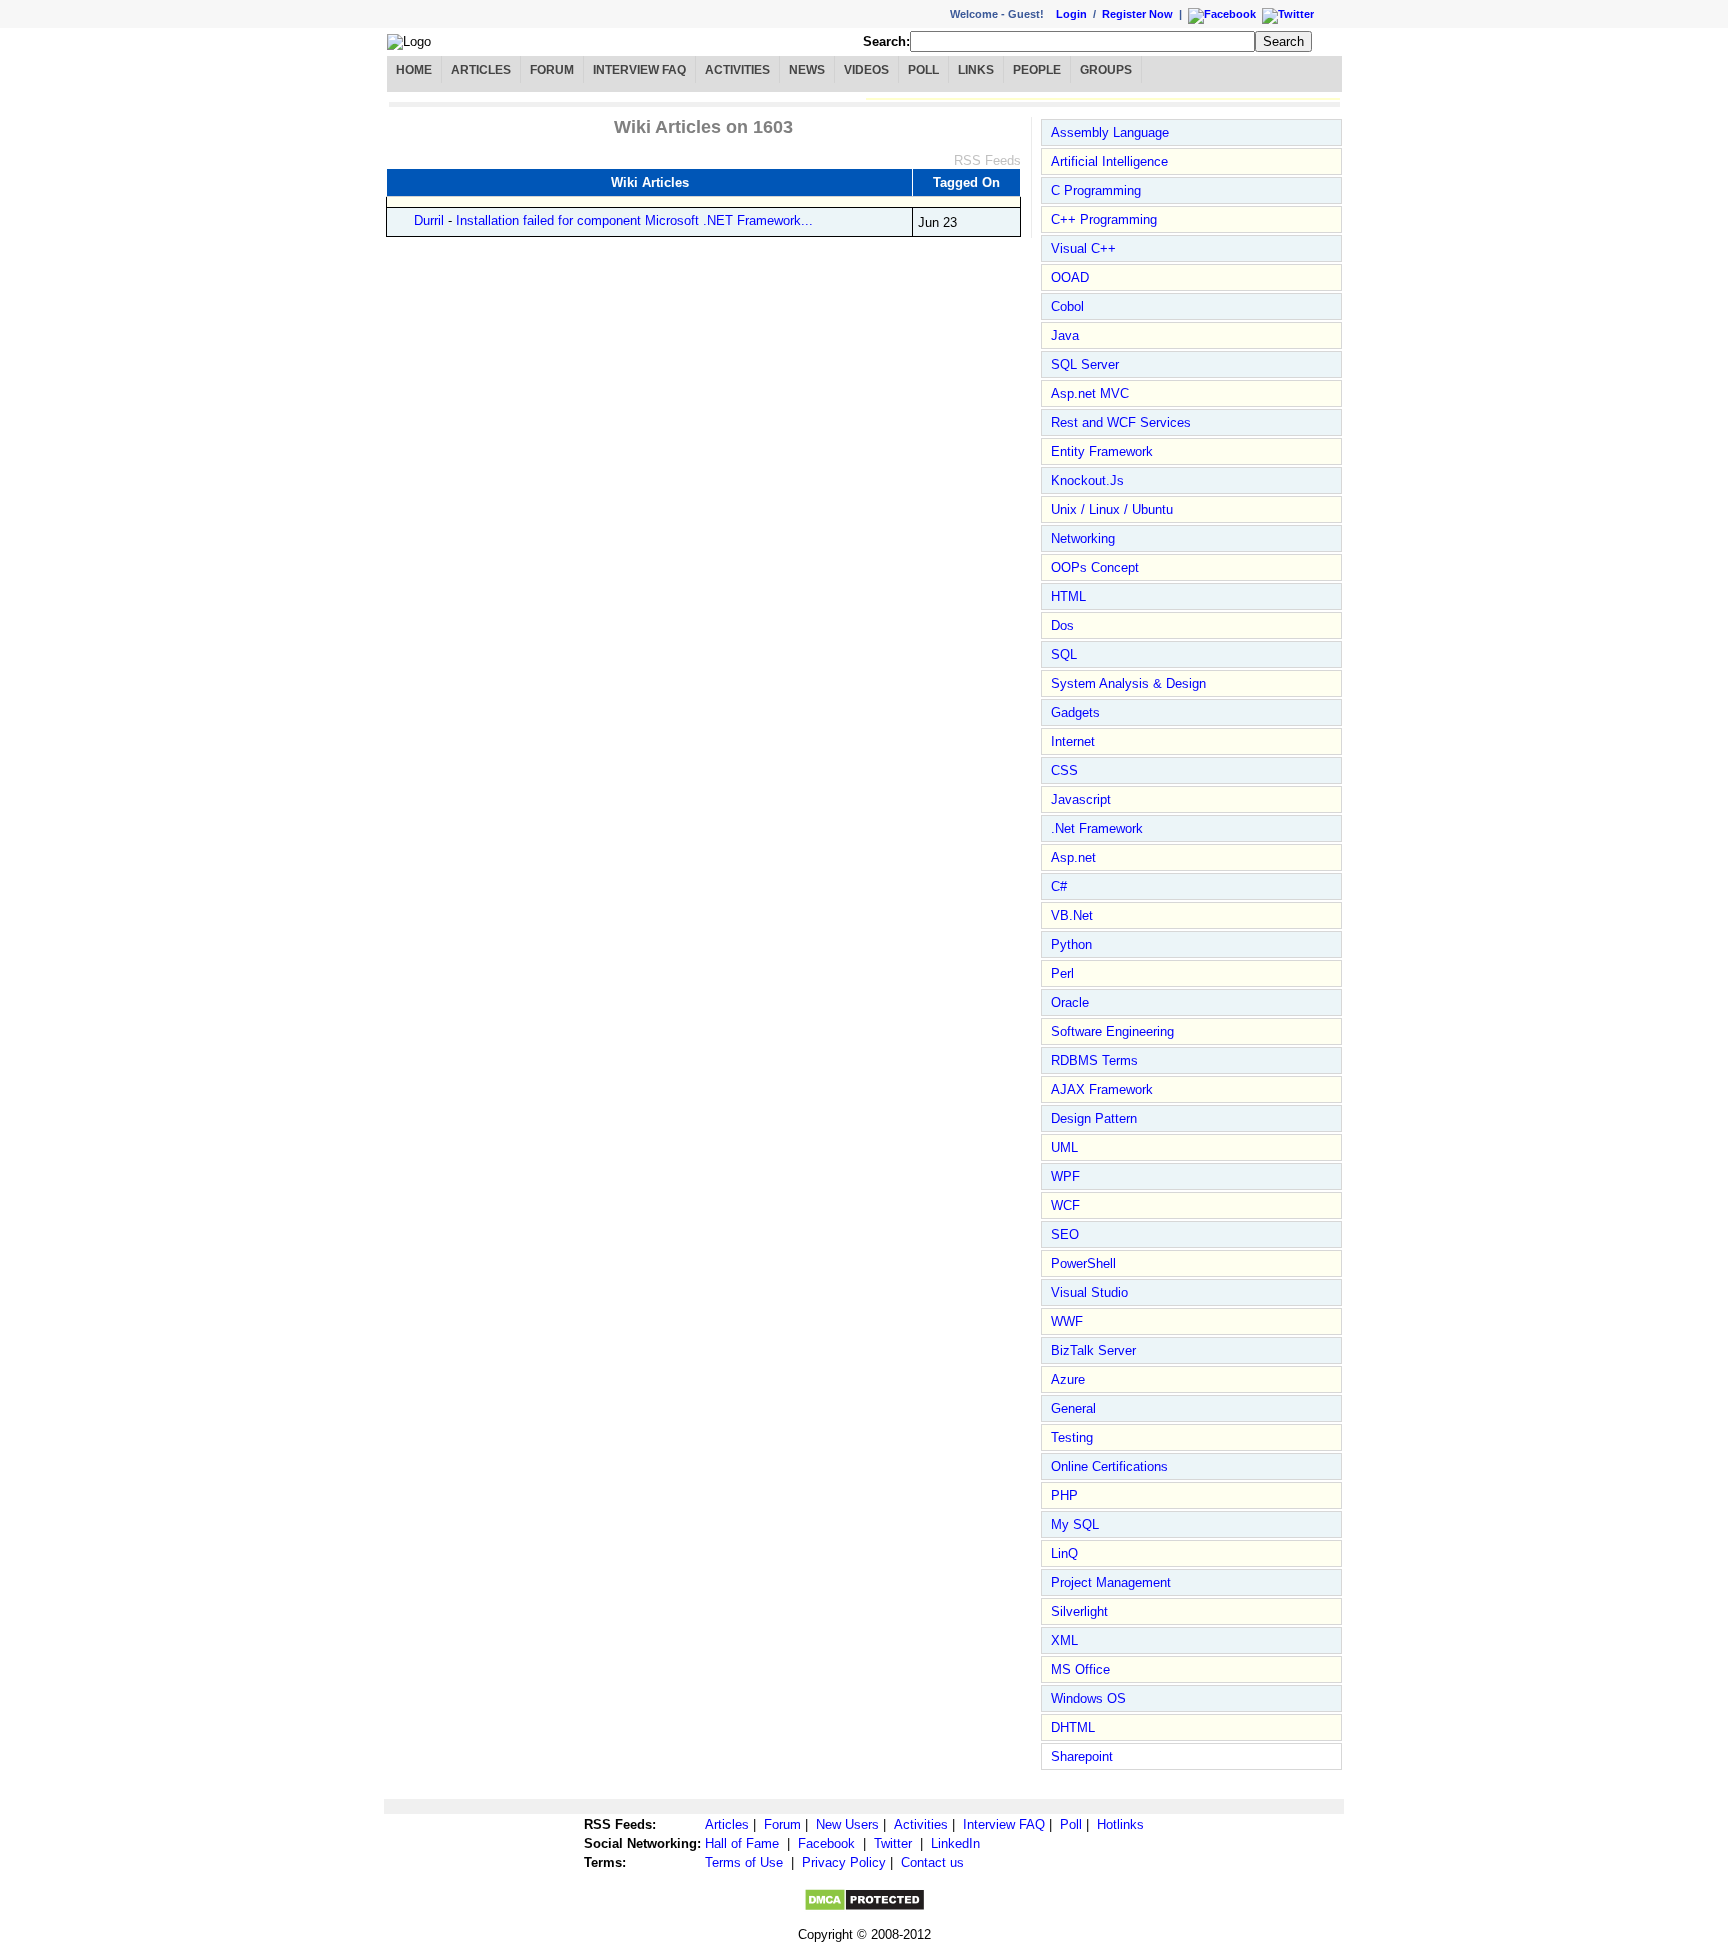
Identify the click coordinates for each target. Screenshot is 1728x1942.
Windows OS (1088, 1698)
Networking (1083, 538)
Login (1071, 14)
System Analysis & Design (1128, 683)
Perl (1062, 973)
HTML (1068, 596)
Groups (1106, 70)
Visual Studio (1089, 1292)
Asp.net (1073, 857)
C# (1059, 886)
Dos (1062, 625)
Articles (481, 70)
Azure (1068, 1379)
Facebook (826, 1843)
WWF (1067, 1321)
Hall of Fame (742, 1843)
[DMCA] (864, 1907)
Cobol (1067, 306)
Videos (866, 70)
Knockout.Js (1087, 480)
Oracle (1070, 1002)
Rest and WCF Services (1121, 422)
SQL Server (1085, 364)
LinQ (1064, 1553)
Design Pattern (1094, 1118)
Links (976, 70)
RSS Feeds (987, 160)
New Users (847, 1824)
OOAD (1070, 277)
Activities (737, 70)
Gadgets (1075, 712)
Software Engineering (1112, 1031)
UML (1064, 1147)
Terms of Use (744, 1862)
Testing (1072, 1437)
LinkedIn (955, 1843)
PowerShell (1083, 1263)
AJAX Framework (1102, 1089)
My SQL (1075, 1524)
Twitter (893, 1843)
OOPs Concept (1095, 567)
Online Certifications (1109, 1466)
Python (1071, 944)
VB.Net (1072, 915)
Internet (1073, 741)
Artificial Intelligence (1109, 161)
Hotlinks (1120, 1824)
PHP (1064, 1495)
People (1037, 70)
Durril (429, 220)
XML (1064, 1640)
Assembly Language (1110, 132)
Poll (923, 70)
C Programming (1096, 190)
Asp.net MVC (1090, 393)
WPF (1065, 1176)
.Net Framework (1097, 828)
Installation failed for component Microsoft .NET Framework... (634, 220)
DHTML (1073, 1727)
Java (1065, 335)
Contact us (932, 1862)
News (807, 70)
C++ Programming (1104, 219)
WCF (1065, 1205)
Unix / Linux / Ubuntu (1112, 509)
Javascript (1081, 799)
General (1073, 1408)
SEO (1065, 1234)
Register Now (1137, 14)
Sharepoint (1082, 1756)
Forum (552, 70)
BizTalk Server (1093, 1350)
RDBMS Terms (1094, 1060)
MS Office (1080, 1669)
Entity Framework (1102, 451)
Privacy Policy (844, 1862)
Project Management (1111, 1582)
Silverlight (1079, 1611)
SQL (1064, 654)
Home (414, 70)
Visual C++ (1083, 248)
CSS (1064, 770)
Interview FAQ (639, 70)
